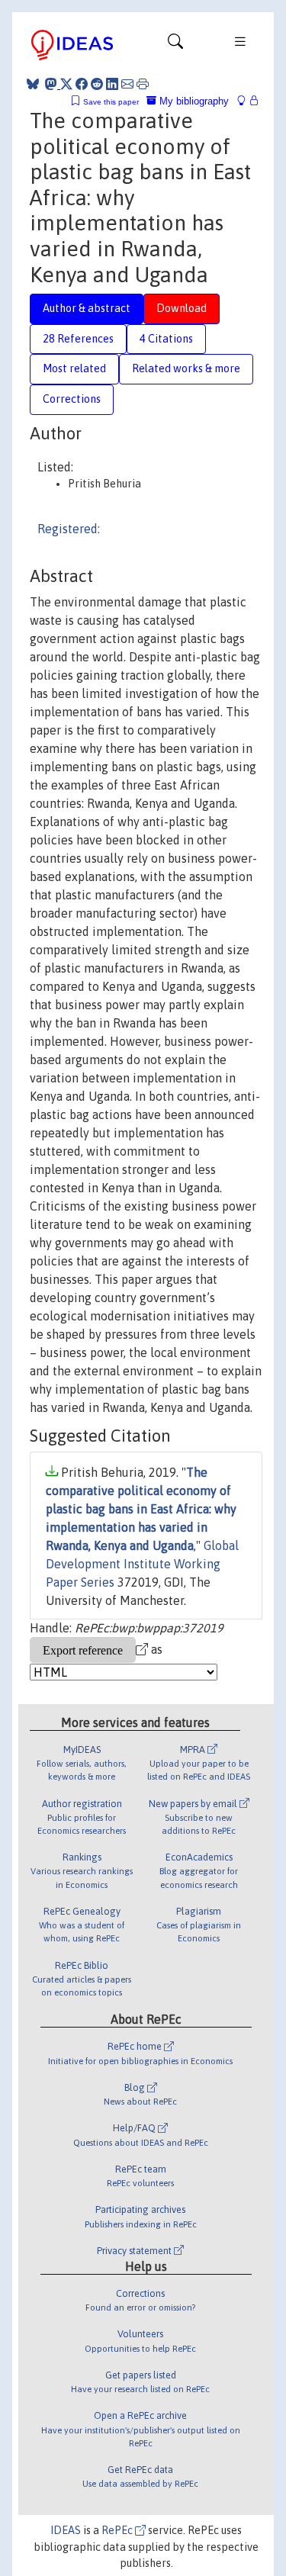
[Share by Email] (127, 84)
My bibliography (193, 101)
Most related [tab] (74, 368)
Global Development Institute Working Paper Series (142, 1564)
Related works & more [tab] (186, 368)
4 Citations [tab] (166, 339)
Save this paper (111, 102)
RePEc (118, 2530)
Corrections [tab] (72, 399)
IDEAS (66, 2530)
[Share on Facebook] (82, 84)
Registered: (69, 529)
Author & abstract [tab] (87, 308)
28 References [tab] (78, 339)
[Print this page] (143, 84)
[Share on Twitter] (66, 84)
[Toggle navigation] (175, 45)
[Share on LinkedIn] (112, 84)
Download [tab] (182, 308)
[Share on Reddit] (97, 84)
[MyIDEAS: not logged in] (246, 101)
